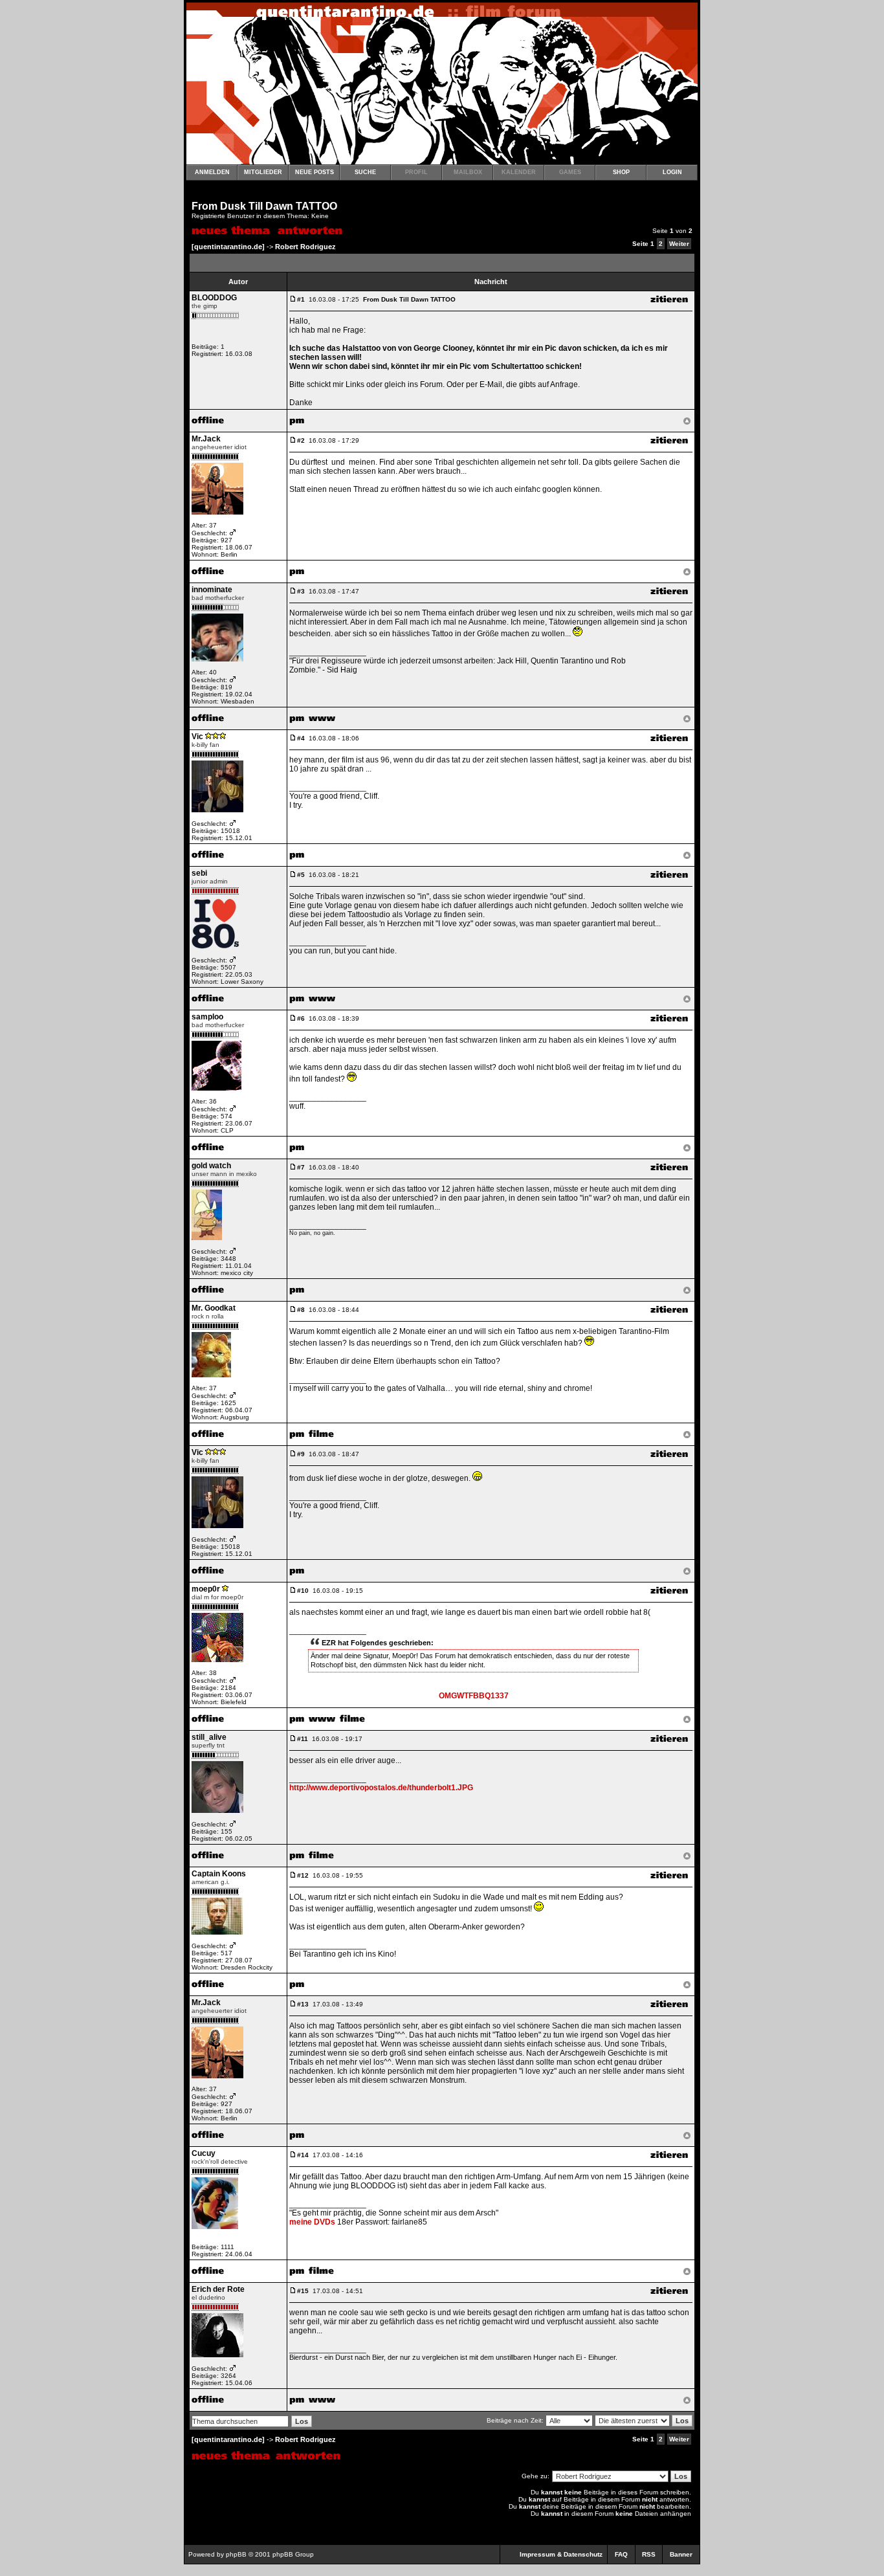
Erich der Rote (218, 2289)
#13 (303, 2004)
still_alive (209, 1737)
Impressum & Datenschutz (561, 2554)
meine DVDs (312, 2222)
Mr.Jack (206, 439)
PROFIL (416, 172)
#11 (303, 1739)
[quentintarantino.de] (228, 247)
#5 (301, 875)
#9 (301, 1454)
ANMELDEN (212, 172)
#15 (303, 2291)
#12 (303, 1875)
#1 (301, 299)
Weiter (679, 244)
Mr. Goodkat (214, 1308)
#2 (301, 440)
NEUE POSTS (315, 172)
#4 (301, 738)
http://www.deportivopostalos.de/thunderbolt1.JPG (381, 1788)
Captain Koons (219, 1874)
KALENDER (519, 172)
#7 (301, 1167)
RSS (649, 2554)
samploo (207, 1017)
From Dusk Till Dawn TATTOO (264, 206)
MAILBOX (468, 172)
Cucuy (204, 2153)
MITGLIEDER (263, 172)
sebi (199, 873)
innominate (212, 590)
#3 (301, 591)
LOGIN (672, 172)
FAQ (621, 2554)
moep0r (206, 1589)
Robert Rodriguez (305, 247)
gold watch (211, 1166)
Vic (197, 737)
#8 (301, 1310)
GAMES (570, 172)
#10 (303, 1591)
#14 (303, 2155)
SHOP (621, 172)
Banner (681, 2554)
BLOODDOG (214, 298)
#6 (301, 1018)
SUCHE (365, 172)
